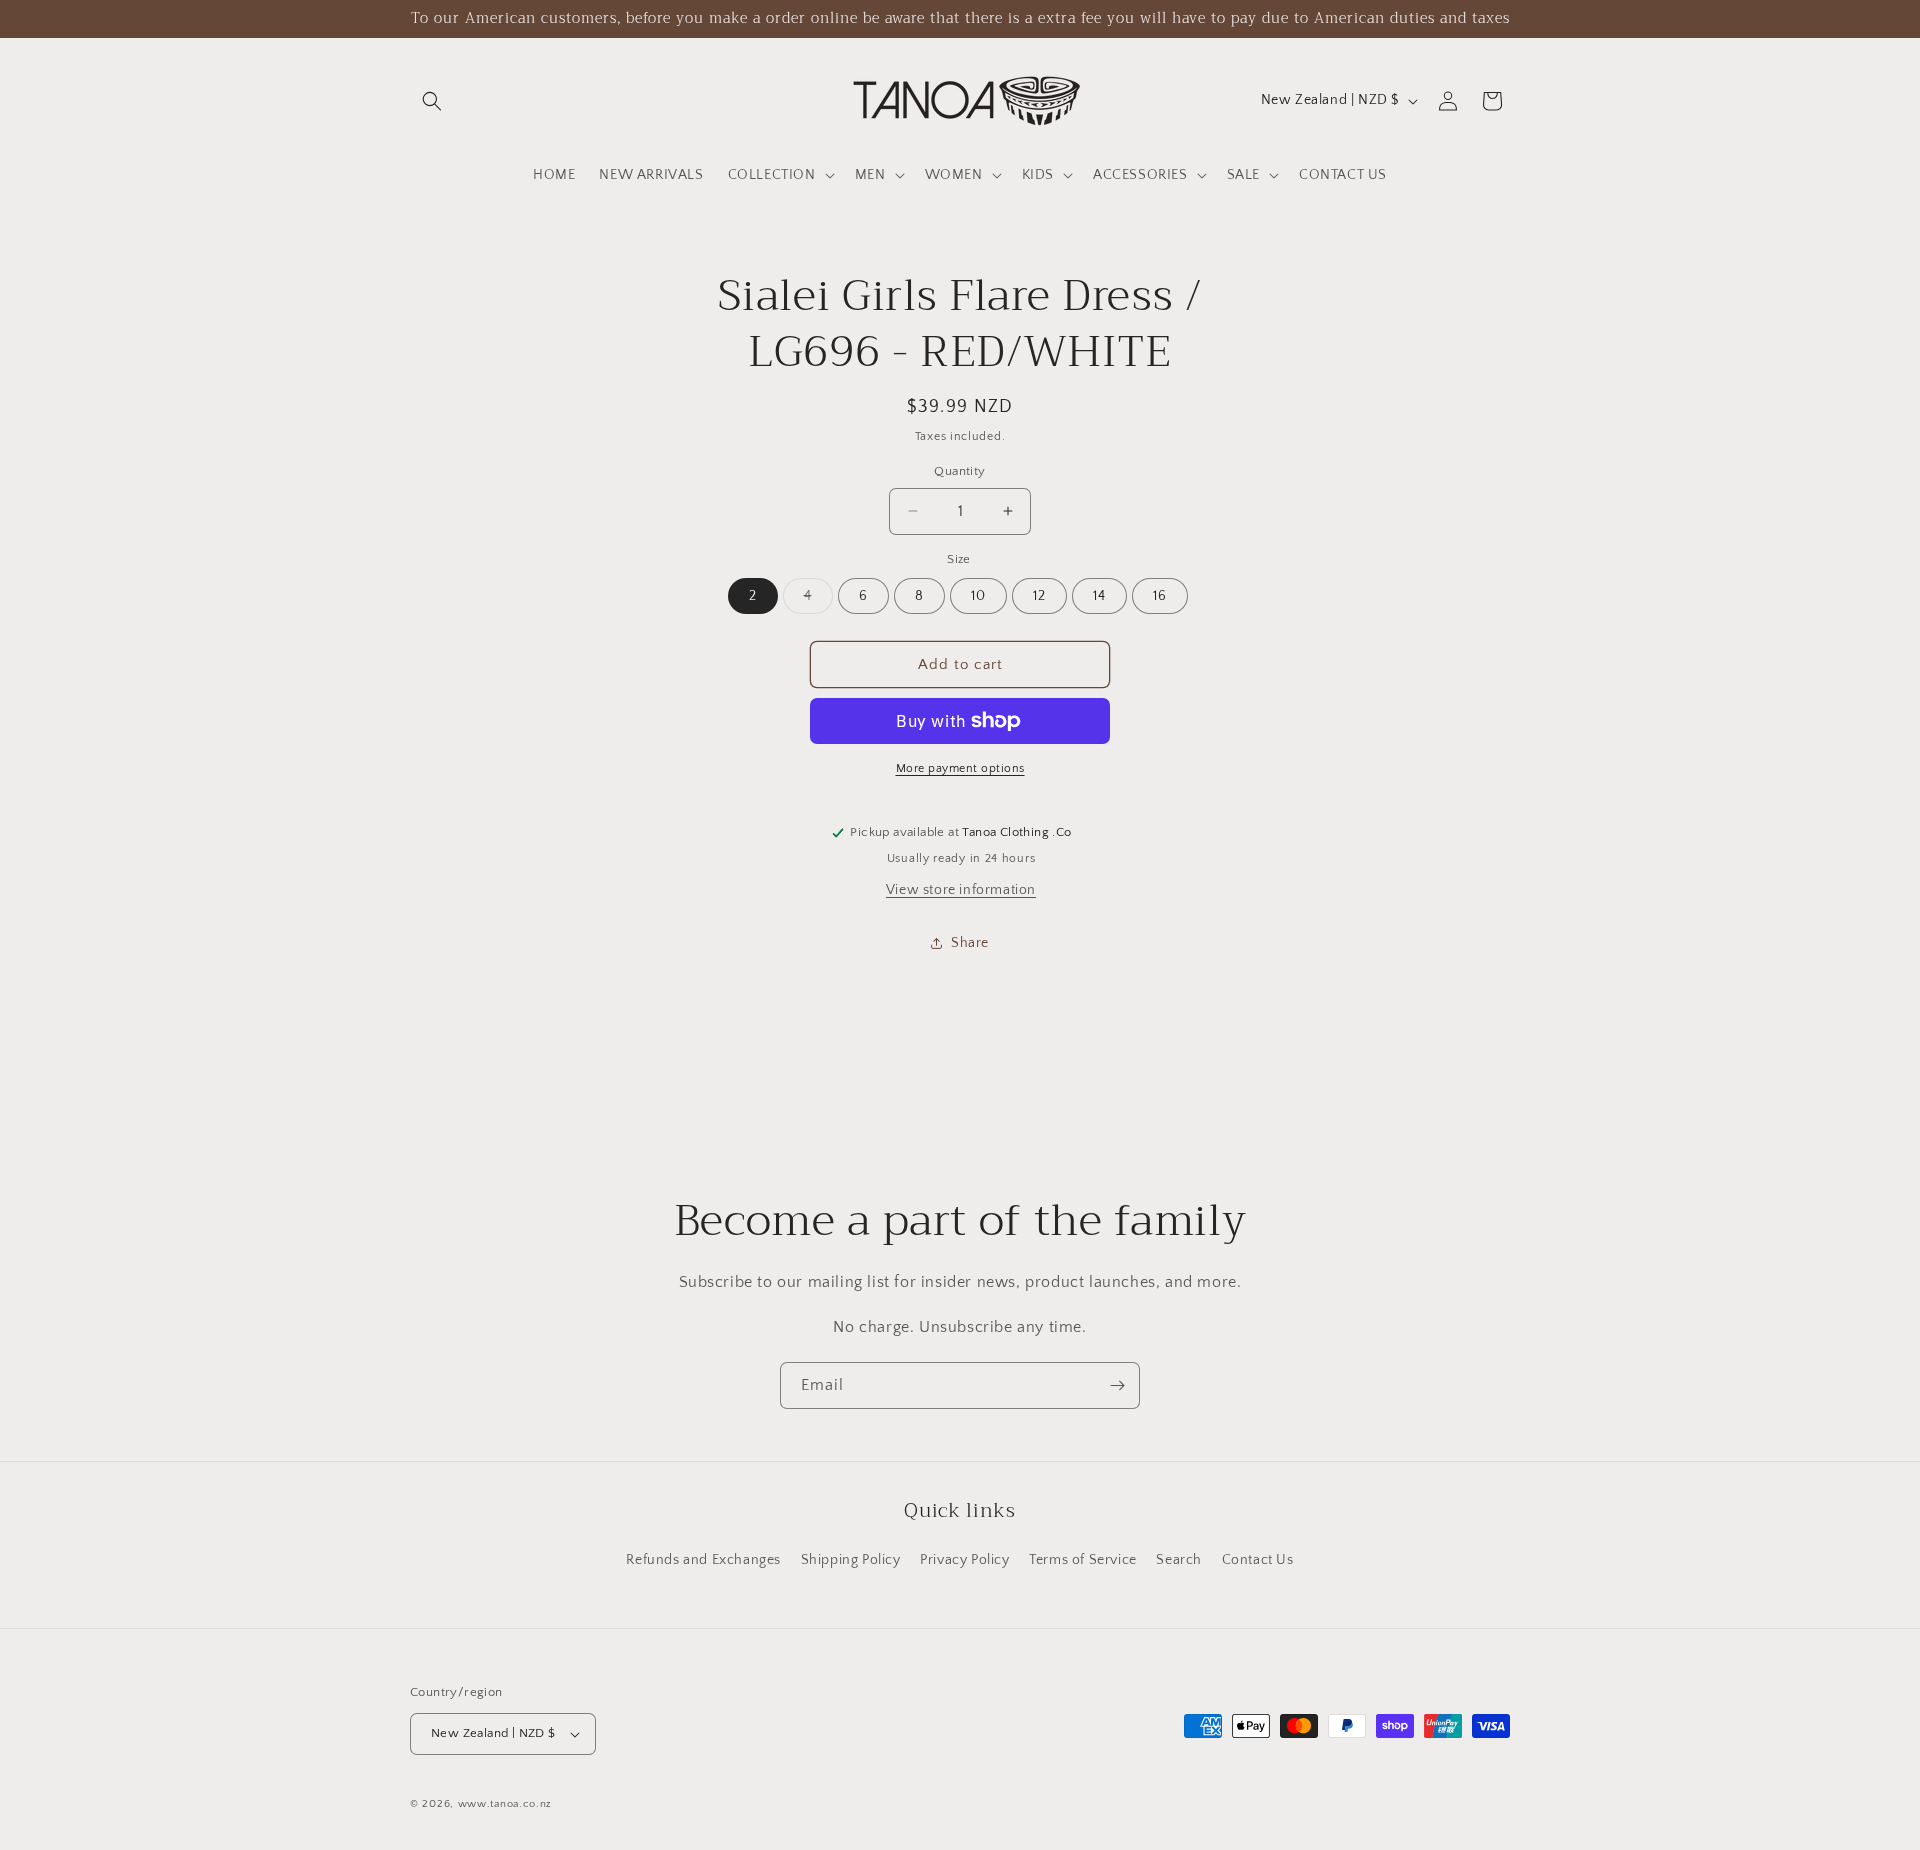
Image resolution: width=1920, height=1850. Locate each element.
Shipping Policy (851, 1560)
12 (1039, 596)
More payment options (960, 768)
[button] (432, 101)
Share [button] (970, 943)
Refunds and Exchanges (703, 1560)
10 (978, 596)
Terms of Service (1083, 1560)
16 (1160, 596)
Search (1179, 1560)
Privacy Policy (964, 1560)
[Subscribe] (1117, 1385)
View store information (961, 890)
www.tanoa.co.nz (505, 1804)
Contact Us (1258, 1560)
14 (1099, 596)
